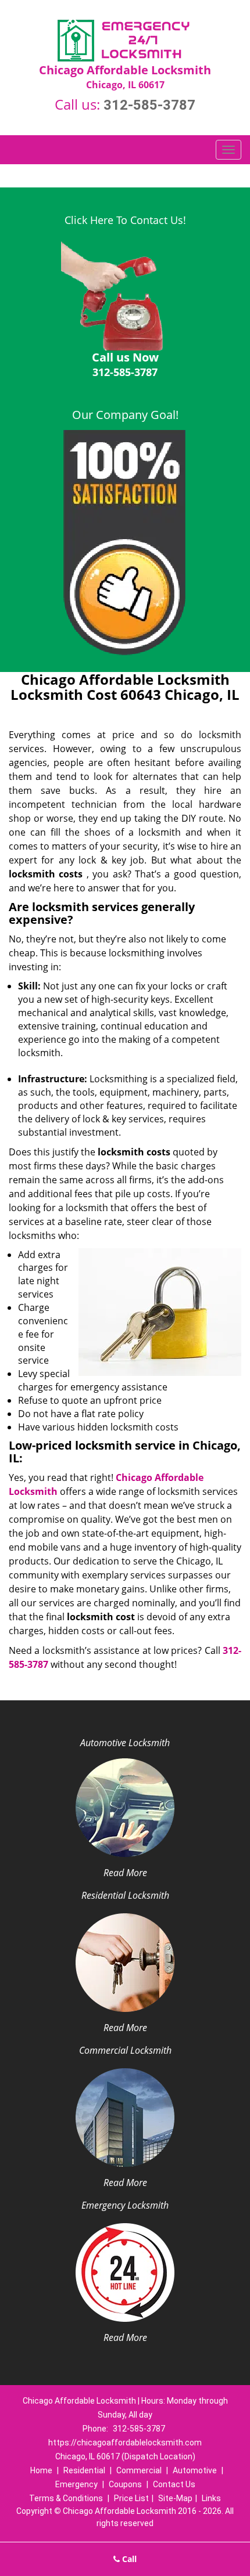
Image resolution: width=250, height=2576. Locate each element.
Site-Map (175, 2498)
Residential (84, 2470)
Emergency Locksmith (125, 2205)
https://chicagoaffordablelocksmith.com (125, 2443)
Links (211, 2498)
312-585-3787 (149, 105)
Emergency (76, 2484)
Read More (125, 1873)
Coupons (125, 2484)
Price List (131, 2498)
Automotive (195, 2470)
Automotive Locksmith (125, 1743)
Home (41, 2470)
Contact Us (174, 2484)
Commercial (139, 2470)
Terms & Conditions (66, 2498)
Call (128, 2559)
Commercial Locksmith (125, 2050)
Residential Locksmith (125, 1895)
